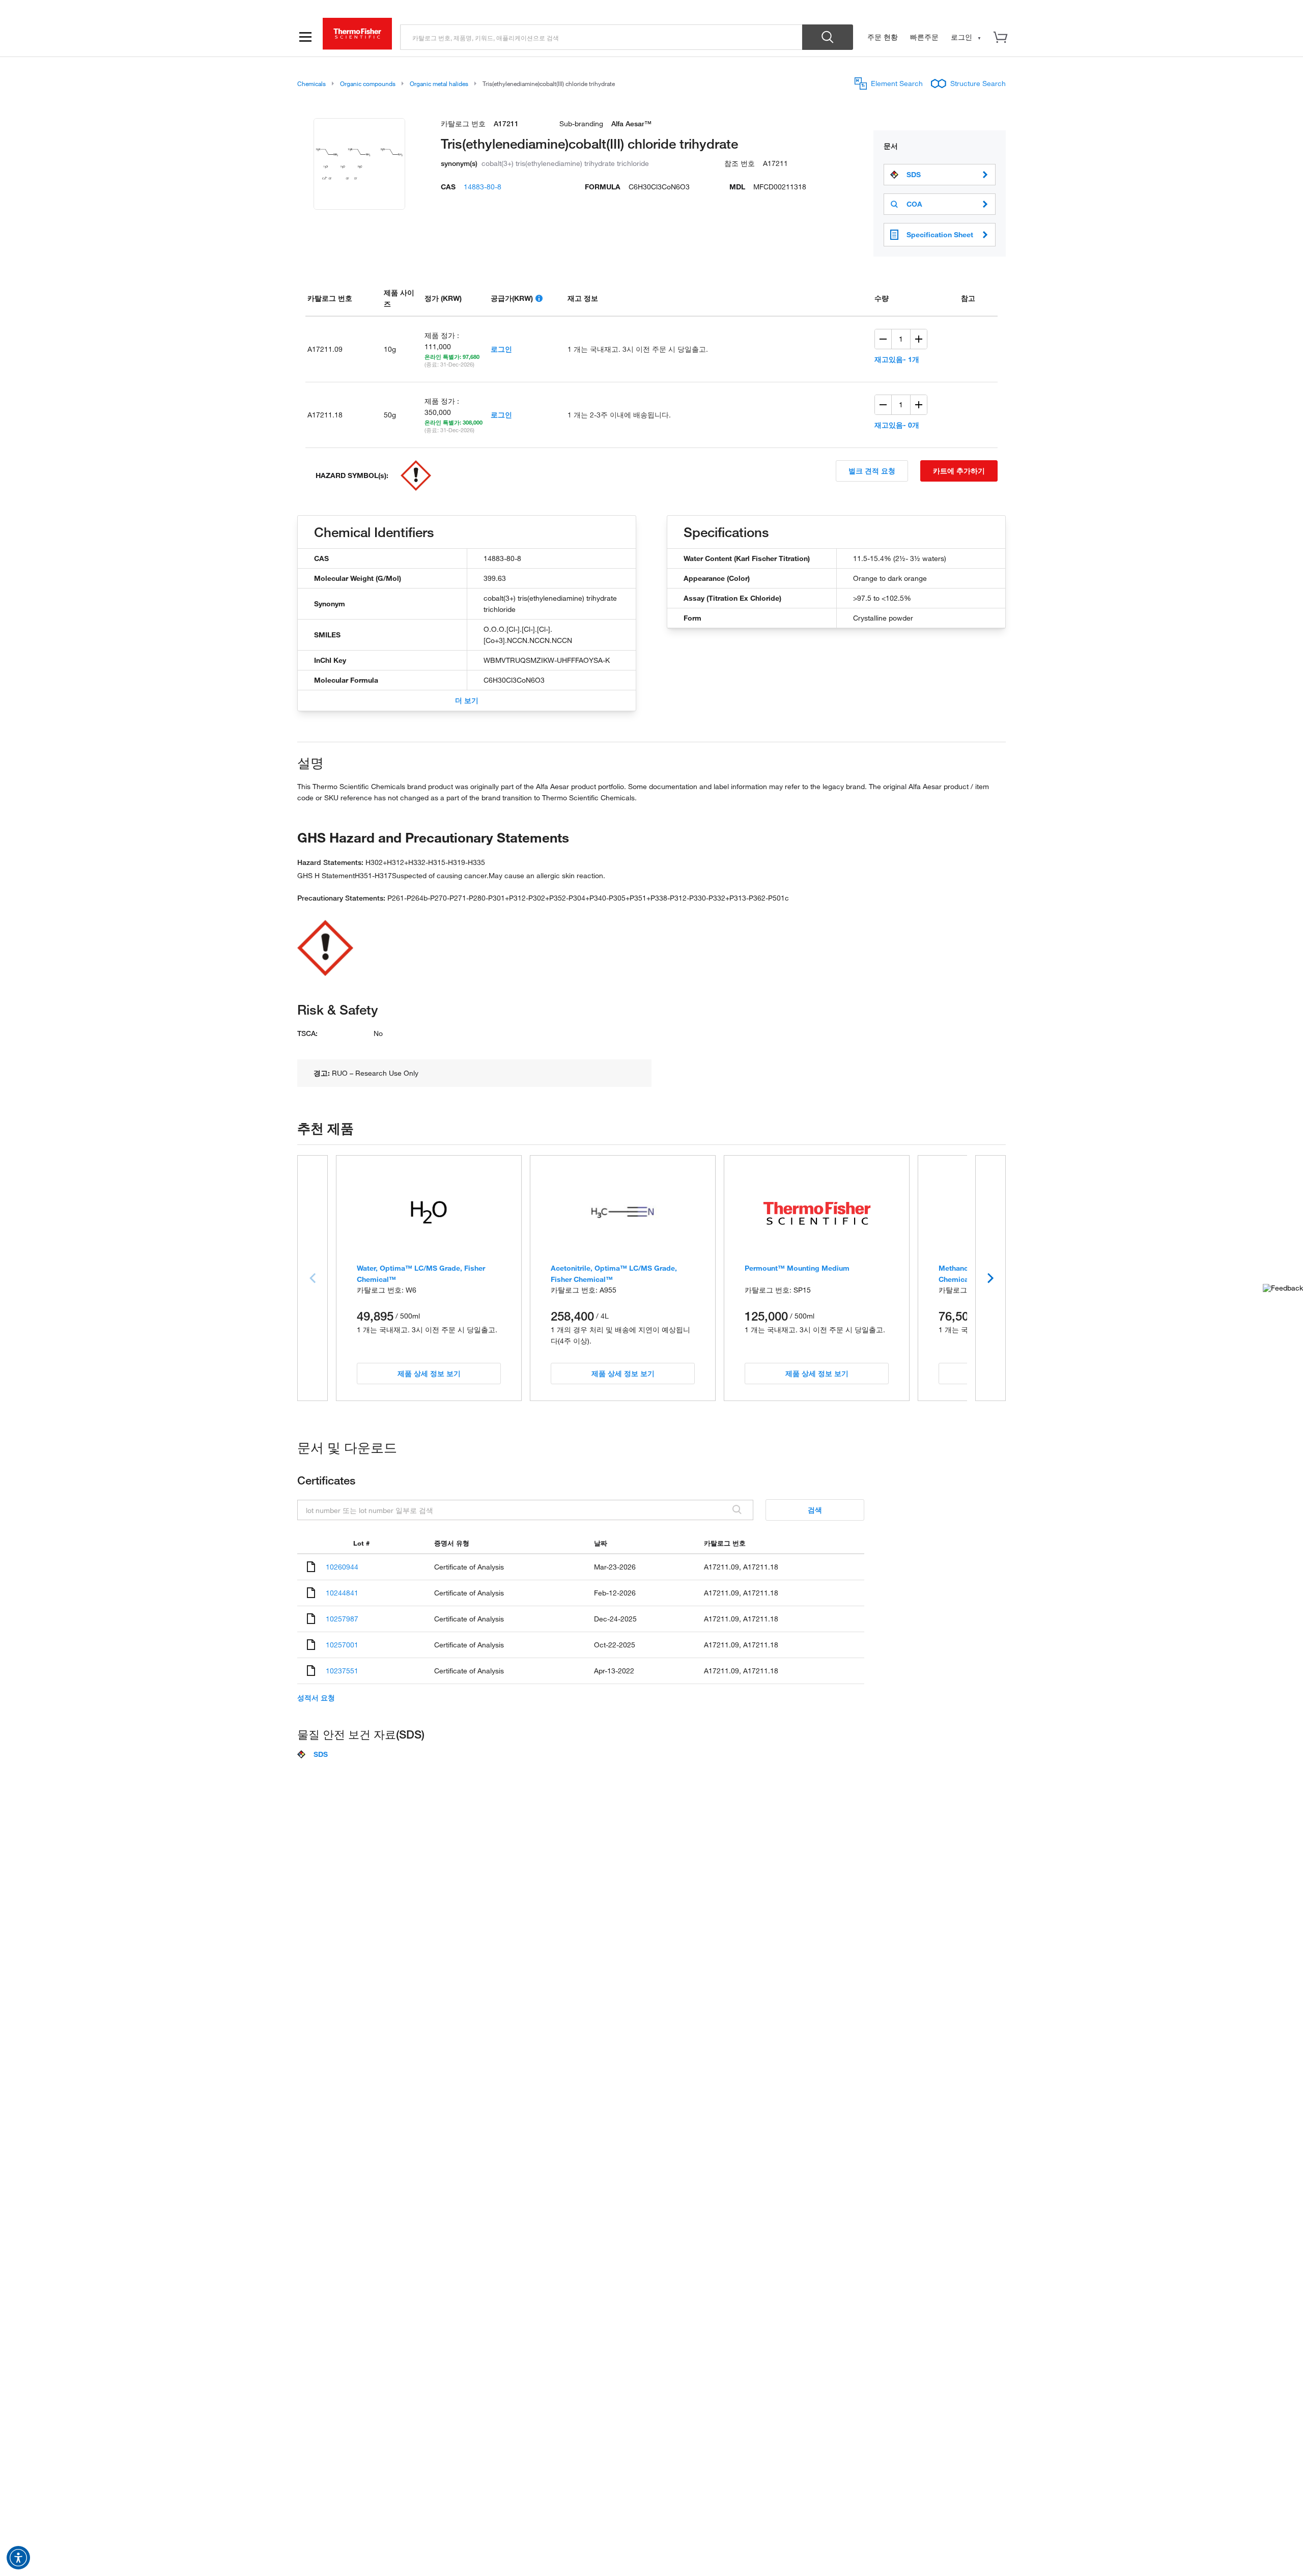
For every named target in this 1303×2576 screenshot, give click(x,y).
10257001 (342, 1645)
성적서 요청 (316, 1698)
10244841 (342, 1593)
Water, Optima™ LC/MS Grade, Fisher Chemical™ (421, 1273)
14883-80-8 (483, 187)
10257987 (342, 1619)
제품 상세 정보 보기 (429, 1373)
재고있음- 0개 (897, 425)
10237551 (342, 1671)
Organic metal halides (439, 83)
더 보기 (467, 700)
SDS (914, 175)
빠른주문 (924, 37)
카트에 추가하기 (959, 471)
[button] (18, 2558)
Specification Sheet (940, 234)
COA (914, 204)
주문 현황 (883, 37)
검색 (815, 1510)
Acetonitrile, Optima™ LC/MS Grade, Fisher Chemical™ (614, 1273)
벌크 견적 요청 (872, 471)
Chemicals (311, 83)
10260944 (342, 1567)
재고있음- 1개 (897, 359)
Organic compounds (368, 83)
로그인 (501, 349)
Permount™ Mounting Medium (797, 1268)
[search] (601, 37)
